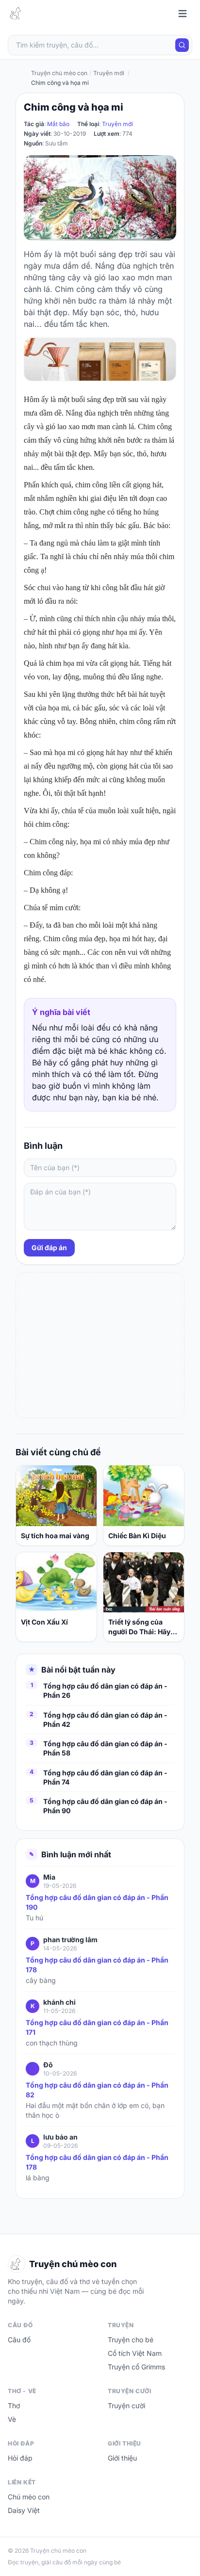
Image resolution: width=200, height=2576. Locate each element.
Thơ (14, 2406)
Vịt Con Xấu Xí (44, 1622)
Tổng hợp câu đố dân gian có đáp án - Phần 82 (97, 2090)
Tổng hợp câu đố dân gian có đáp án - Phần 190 (97, 1902)
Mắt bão (58, 124)
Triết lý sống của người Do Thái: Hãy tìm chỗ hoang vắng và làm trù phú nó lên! (141, 1627)
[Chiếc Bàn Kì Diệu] (144, 1496)
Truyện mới (117, 124)
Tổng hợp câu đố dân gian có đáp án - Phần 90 (105, 1806)
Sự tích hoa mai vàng (55, 1536)
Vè (12, 2419)
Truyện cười (126, 2406)
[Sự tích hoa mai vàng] (56, 1496)
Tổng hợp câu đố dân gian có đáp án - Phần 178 (97, 1965)
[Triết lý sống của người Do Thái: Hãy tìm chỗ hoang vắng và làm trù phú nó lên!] (144, 1583)
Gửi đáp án (49, 1248)
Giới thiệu (122, 2458)
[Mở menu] (183, 14)
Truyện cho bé (131, 2340)
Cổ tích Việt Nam (135, 2353)
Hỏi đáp (20, 2458)
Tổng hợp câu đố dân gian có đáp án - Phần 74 (105, 1777)
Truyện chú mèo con (59, 73)
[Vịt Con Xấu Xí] (56, 1583)
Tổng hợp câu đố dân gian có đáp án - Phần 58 (105, 1748)
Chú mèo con (29, 2497)
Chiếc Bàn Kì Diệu (137, 1536)
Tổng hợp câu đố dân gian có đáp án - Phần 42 (105, 1720)
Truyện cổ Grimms (136, 2367)
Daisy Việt (24, 2510)
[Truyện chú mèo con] (17, 14)
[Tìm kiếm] (182, 45)
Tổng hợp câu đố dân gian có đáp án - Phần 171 (97, 2027)
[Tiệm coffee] (100, 359)
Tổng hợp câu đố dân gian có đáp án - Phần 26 (105, 1690)
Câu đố (19, 2340)
